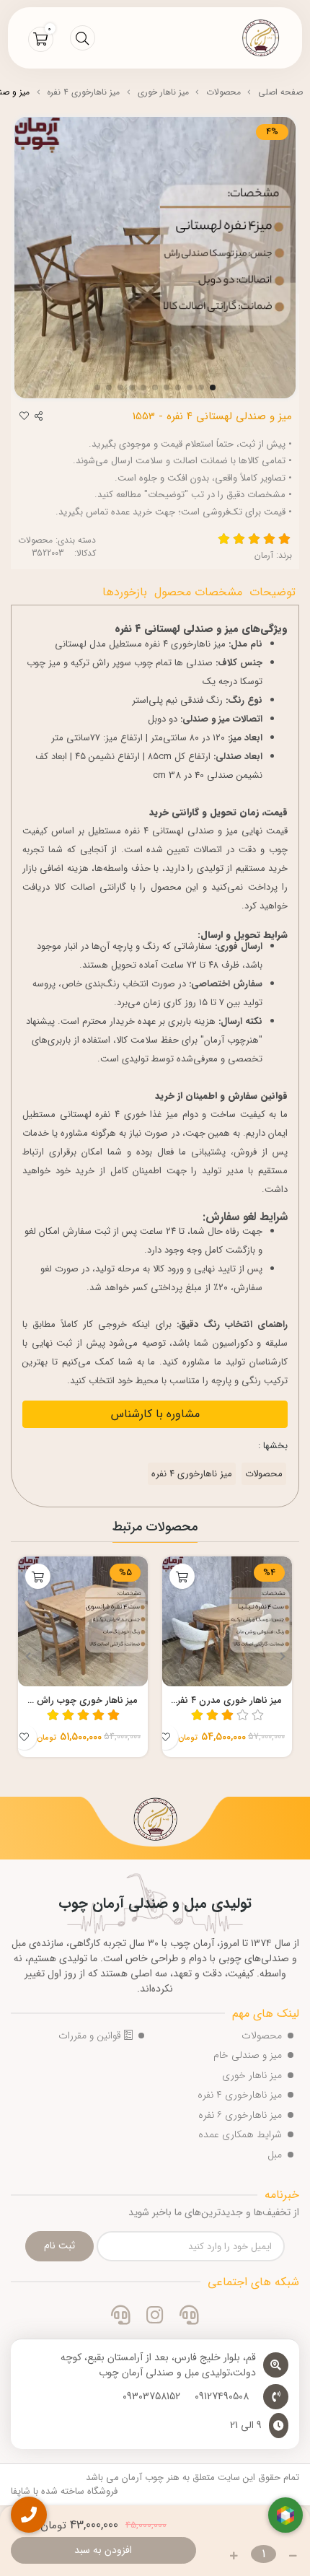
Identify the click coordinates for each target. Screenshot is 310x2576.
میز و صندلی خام (248, 2055)
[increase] (234, 2556)
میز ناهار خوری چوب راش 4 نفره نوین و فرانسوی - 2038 (83, 1701)
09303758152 (151, 2397)
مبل (275, 2155)
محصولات (223, 92)
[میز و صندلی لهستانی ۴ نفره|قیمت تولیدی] (155, 1821)
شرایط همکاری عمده (240, 2134)
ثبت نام (59, 2246)
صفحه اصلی (280, 92)
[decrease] (293, 2556)
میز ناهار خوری (163, 92)
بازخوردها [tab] (125, 592)
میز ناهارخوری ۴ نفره (83, 92)
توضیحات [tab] (273, 592)
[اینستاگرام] (155, 2317)
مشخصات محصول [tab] (198, 592)
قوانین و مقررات (91, 2036)
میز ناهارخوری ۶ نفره (240, 2115)
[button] (282, 1657)
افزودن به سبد (103, 2550)
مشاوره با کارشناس (155, 1414)
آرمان (264, 555)
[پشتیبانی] (121, 2317)
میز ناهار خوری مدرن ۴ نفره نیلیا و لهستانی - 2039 (227, 1701)
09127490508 (222, 2397)
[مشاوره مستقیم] (189, 2317)
